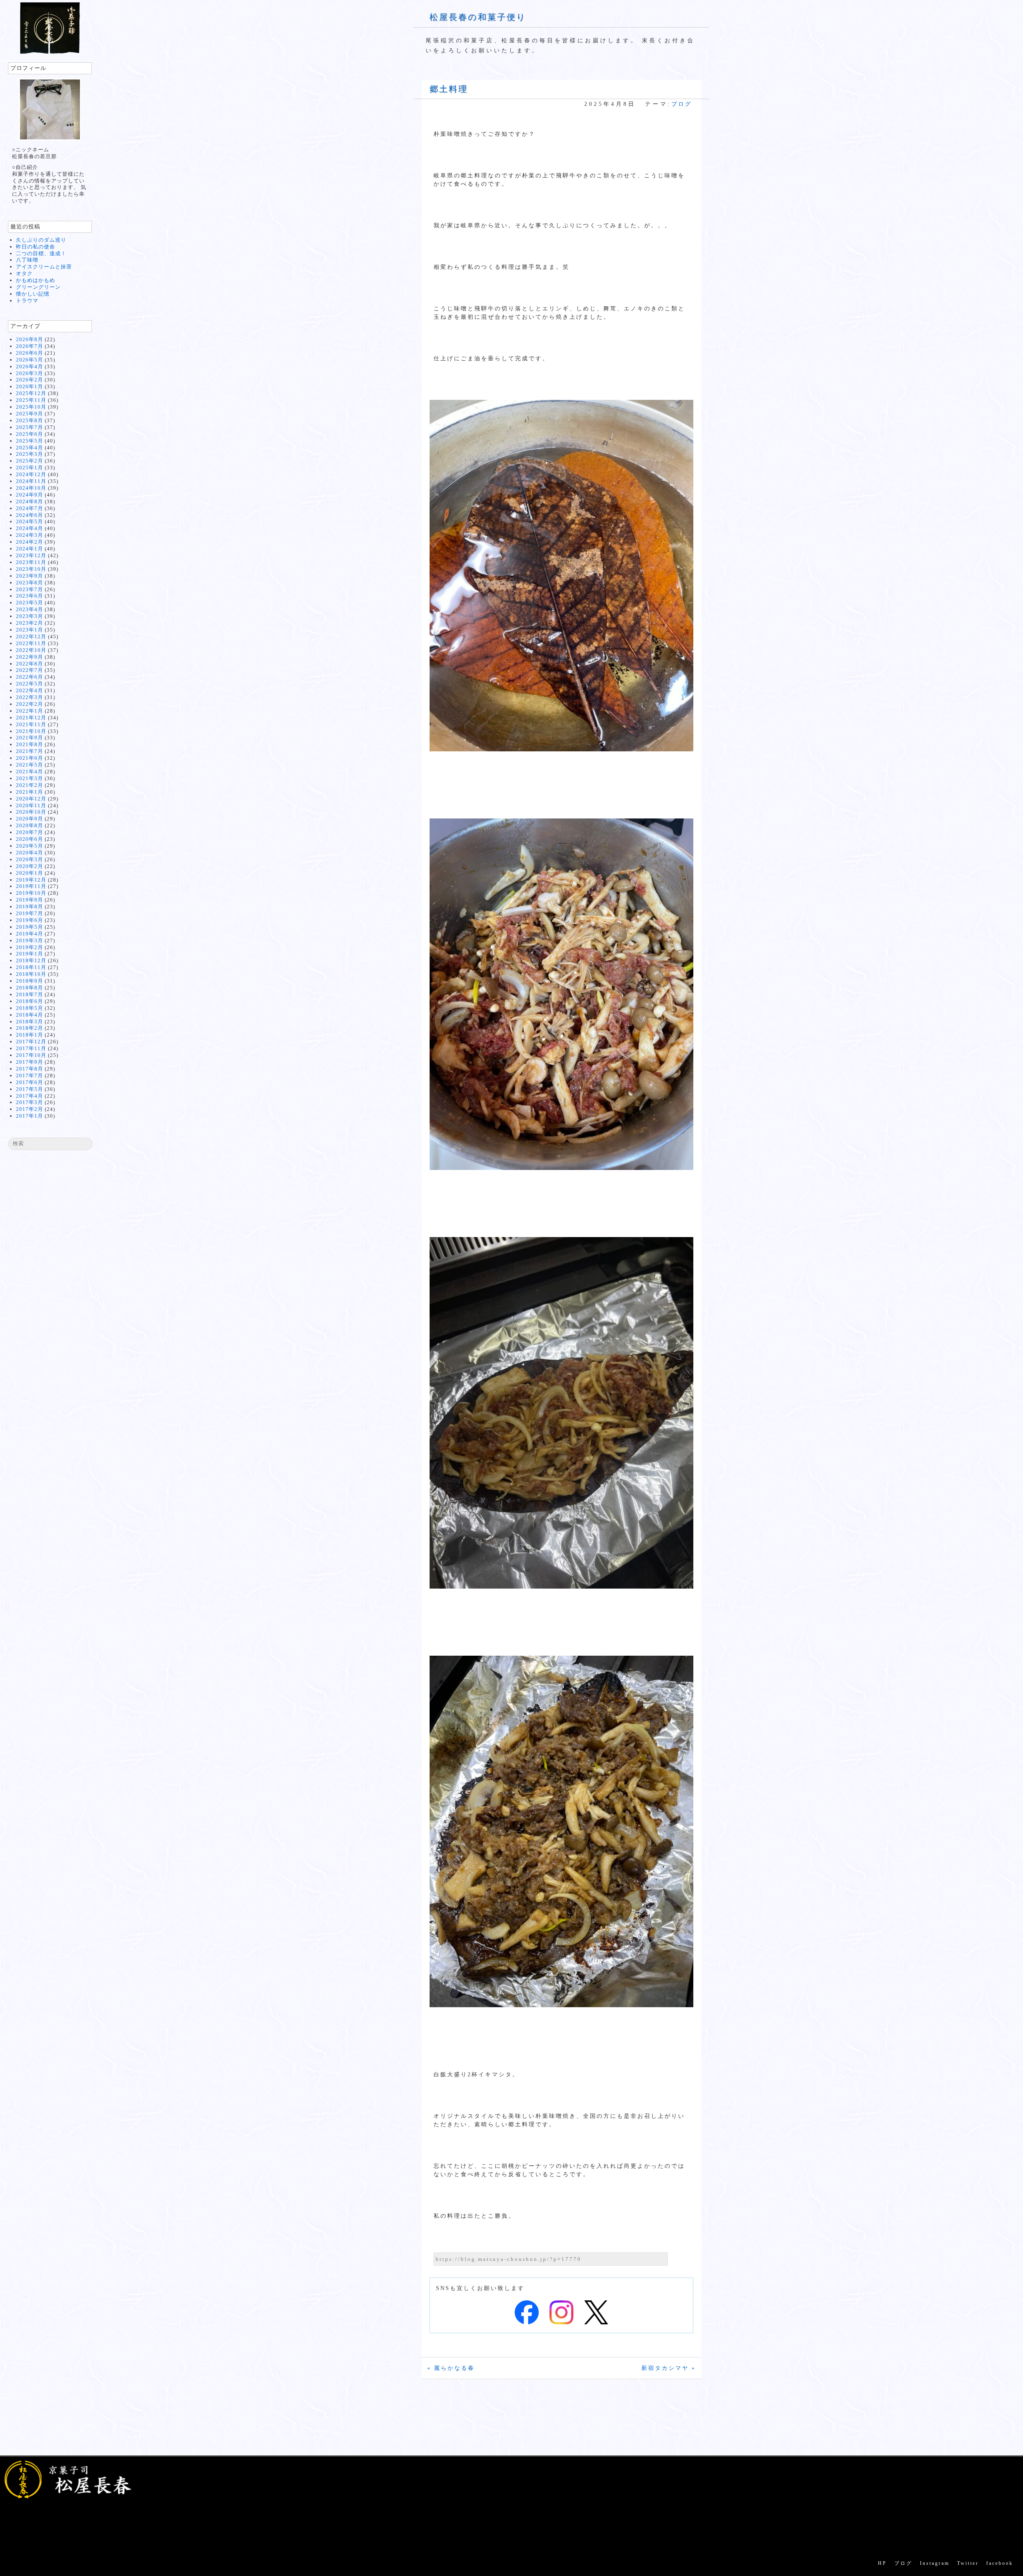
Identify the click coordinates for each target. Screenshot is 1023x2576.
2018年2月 (30, 1028)
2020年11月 (31, 805)
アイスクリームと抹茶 (44, 267)
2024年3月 (30, 535)
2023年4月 (30, 609)
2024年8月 (30, 501)
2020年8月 (30, 825)
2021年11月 (31, 724)
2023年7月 (30, 589)
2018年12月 (31, 960)
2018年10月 (31, 974)
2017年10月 (31, 1055)
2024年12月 (31, 474)
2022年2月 (30, 704)
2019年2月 (30, 947)
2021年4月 (30, 772)
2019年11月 (31, 886)
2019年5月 (30, 927)
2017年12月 (31, 1042)
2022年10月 (31, 650)
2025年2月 (30, 461)
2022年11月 (31, 643)
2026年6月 (30, 353)
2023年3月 (30, 616)
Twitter (968, 2563)
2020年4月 (30, 853)
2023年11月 (31, 562)
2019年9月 (30, 900)
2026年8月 (30, 339)
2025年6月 (30, 434)
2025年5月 (30, 441)
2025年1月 (30, 468)
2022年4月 (30, 690)
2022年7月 (30, 670)
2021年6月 (30, 758)
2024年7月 (30, 508)
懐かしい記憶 (33, 294)
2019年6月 (30, 920)
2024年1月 (30, 549)
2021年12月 (31, 718)
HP (882, 2563)
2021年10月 (31, 731)
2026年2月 (30, 380)
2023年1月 (30, 630)
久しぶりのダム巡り (41, 240)
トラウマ (27, 301)
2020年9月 (30, 819)
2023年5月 (30, 603)
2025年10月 (31, 407)
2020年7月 (30, 832)
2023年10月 (31, 569)
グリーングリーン (38, 287)
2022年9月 (30, 657)
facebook (1000, 2563)
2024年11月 (31, 481)
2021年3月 (30, 778)
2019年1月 (30, 954)
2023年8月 (30, 583)
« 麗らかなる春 (451, 2368)
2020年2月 (30, 866)
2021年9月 (30, 738)
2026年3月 (30, 373)
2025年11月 (31, 400)
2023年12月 (31, 555)
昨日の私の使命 (36, 247)
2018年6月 (30, 1001)
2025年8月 (30, 420)
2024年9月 (30, 495)
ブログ (682, 104)
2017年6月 (30, 1082)
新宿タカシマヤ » (669, 2368)
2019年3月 (30, 940)
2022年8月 (30, 664)
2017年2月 (30, 1109)
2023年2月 (30, 623)
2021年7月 (30, 751)
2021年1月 (30, 792)
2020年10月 (31, 812)
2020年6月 (30, 839)
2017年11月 (31, 1048)
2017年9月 (30, 1062)
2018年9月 (30, 981)
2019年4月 (30, 934)
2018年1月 (30, 1035)
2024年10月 (31, 488)
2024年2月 (30, 542)
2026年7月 (30, 346)
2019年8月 (30, 907)
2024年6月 (30, 515)
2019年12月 (31, 880)
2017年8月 (30, 1069)
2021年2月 (30, 785)
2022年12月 (31, 637)
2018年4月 (30, 1015)
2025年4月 (30, 448)
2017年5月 (30, 1089)
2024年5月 (30, 521)
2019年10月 (31, 893)
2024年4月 (30, 528)
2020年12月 (31, 799)
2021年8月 (30, 744)
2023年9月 (30, 576)
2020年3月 (30, 859)
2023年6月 (30, 596)
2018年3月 (30, 1022)
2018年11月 (31, 967)
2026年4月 (30, 366)
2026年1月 (30, 386)
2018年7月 (30, 994)
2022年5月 (30, 684)
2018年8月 (30, 988)
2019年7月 (30, 913)
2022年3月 (30, 697)
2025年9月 (30, 414)
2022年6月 (30, 677)
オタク (24, 273)
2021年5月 (30, 765)
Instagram (935, 2563)
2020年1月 (30, 873)
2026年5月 (30, 360)
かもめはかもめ (36, 280)
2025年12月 (31, 393)
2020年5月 (30, 846)
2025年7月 (30, 427)
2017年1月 (30, 1116)
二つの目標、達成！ (41, 253)
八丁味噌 (27, 260)
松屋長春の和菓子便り (478, 17)
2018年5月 (30, 1008)
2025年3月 (30, 454)
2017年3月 (30, 1102)
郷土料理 (449, 89)
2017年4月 (30, 1096)
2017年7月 (30, 1075)
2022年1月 (30, 711)
